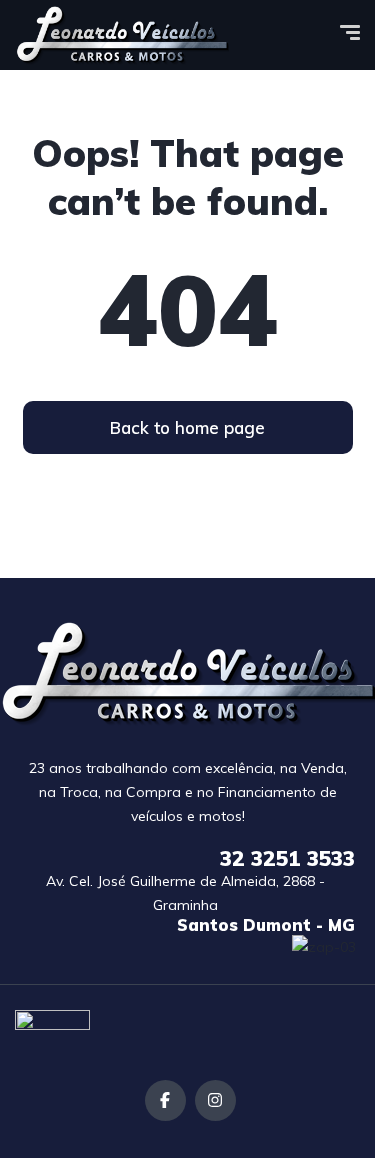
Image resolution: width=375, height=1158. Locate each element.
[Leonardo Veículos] (122, 35)
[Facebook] (165, 1100)
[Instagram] (215, 1100)
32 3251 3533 (287, 858)
